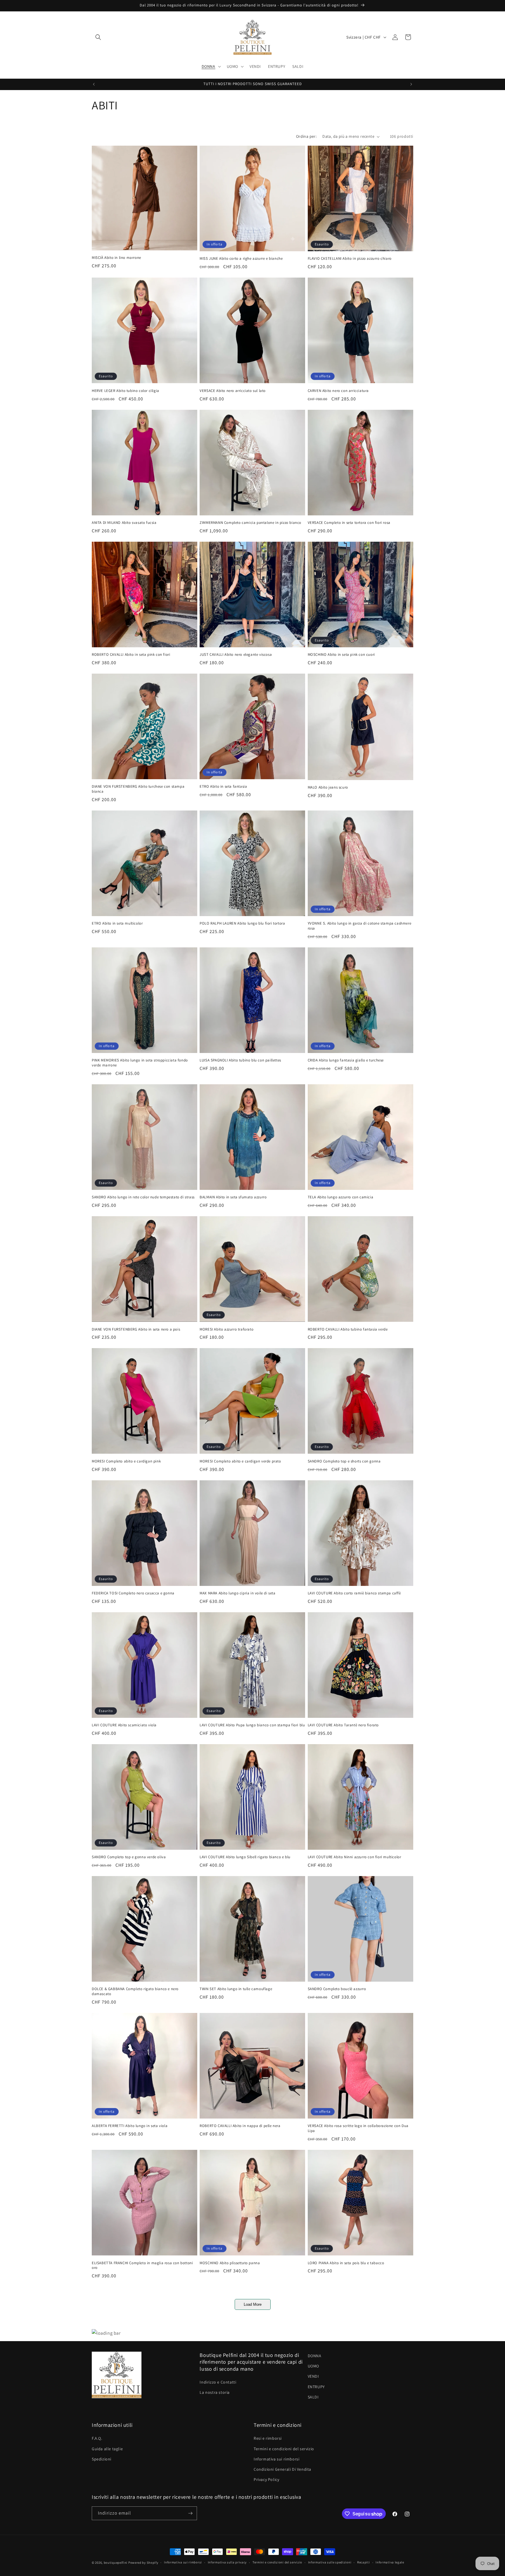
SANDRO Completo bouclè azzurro (337, 1989)
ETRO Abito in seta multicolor (117, 923)
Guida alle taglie (107, 2449)
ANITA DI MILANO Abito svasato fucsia (124, 523)
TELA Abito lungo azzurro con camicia (341, 1197)
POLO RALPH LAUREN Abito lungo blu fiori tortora (242, 923)
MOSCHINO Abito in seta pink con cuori (341, 655)
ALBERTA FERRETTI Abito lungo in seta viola (130, 2126)
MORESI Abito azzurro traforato (226, 1329)
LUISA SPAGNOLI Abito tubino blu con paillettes (240, 1060)
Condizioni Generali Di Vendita (282, 2469)
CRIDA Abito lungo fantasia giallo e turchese (346, 1060)
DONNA (315, 2356)
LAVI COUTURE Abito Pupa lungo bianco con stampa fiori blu (252, 1725)
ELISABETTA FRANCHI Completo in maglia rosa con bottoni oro (142, 2266)
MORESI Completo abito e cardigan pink (126, 1461)
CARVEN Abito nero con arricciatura (338, 391)
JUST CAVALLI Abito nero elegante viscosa (236, 655)
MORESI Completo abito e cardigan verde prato (240, 1461)
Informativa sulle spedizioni (330, 2563)
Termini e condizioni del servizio (284, 2449)
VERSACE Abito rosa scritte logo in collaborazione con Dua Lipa (358, 2128)
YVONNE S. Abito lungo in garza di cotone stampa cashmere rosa (360, 926)
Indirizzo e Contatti (218, 2382)
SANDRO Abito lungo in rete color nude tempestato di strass (143, 1197)
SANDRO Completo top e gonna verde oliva (129, 1857)
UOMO (313, 2366)
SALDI (313, 2397)
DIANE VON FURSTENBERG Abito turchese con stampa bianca (138, 789)
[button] (98, 37)
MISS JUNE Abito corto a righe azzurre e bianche (241, 259)
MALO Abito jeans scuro (328, 787)
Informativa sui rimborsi (276, 2459)
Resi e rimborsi (268, 2438)
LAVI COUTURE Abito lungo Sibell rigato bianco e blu (245, 1857)
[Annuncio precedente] (94, 84)
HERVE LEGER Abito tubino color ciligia (126, 391)
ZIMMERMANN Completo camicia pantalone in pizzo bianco (250, 523)
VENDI (313, 2376)
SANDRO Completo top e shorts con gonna (344, 1461)
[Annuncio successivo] (411, 84)
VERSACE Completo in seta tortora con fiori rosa (349, 523)
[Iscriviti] (190, 2513)
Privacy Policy (266, 2479)
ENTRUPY (316, 2387)
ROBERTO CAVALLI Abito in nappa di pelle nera (240, 2126)
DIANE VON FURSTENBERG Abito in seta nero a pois (136, 1329)
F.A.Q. (97, 2438)
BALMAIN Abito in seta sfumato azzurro (233, 1197)
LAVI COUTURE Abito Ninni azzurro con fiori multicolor (354, 1857)
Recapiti (364, 2563)
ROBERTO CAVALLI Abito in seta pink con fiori (131, 655)
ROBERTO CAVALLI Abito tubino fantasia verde (348, 1329)
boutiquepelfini (116, 2563)
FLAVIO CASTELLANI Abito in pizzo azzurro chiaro (350, 259)
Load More (253, 2304)
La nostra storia (215, 2392)
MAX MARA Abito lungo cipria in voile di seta (237, 1593)
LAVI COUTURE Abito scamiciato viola (124, 1725)
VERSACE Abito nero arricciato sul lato (233, 391)
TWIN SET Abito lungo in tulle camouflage (236, 1989)
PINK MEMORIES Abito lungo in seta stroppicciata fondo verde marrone (140, 1063)
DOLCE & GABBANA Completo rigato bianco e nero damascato (135, 1991)
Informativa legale (390, 2563)
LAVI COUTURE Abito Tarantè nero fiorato (343, 1725)
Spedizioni (102, 2459)
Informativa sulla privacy (227, 2563)
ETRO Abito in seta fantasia (223, 787)
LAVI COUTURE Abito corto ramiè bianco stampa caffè (354, 1593)
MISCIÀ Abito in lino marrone (116, 258)
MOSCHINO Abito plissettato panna (230, 2263)
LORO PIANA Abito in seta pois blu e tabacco (346, 2263)
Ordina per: (306, 136)
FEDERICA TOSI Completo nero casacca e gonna (133, 1593)
